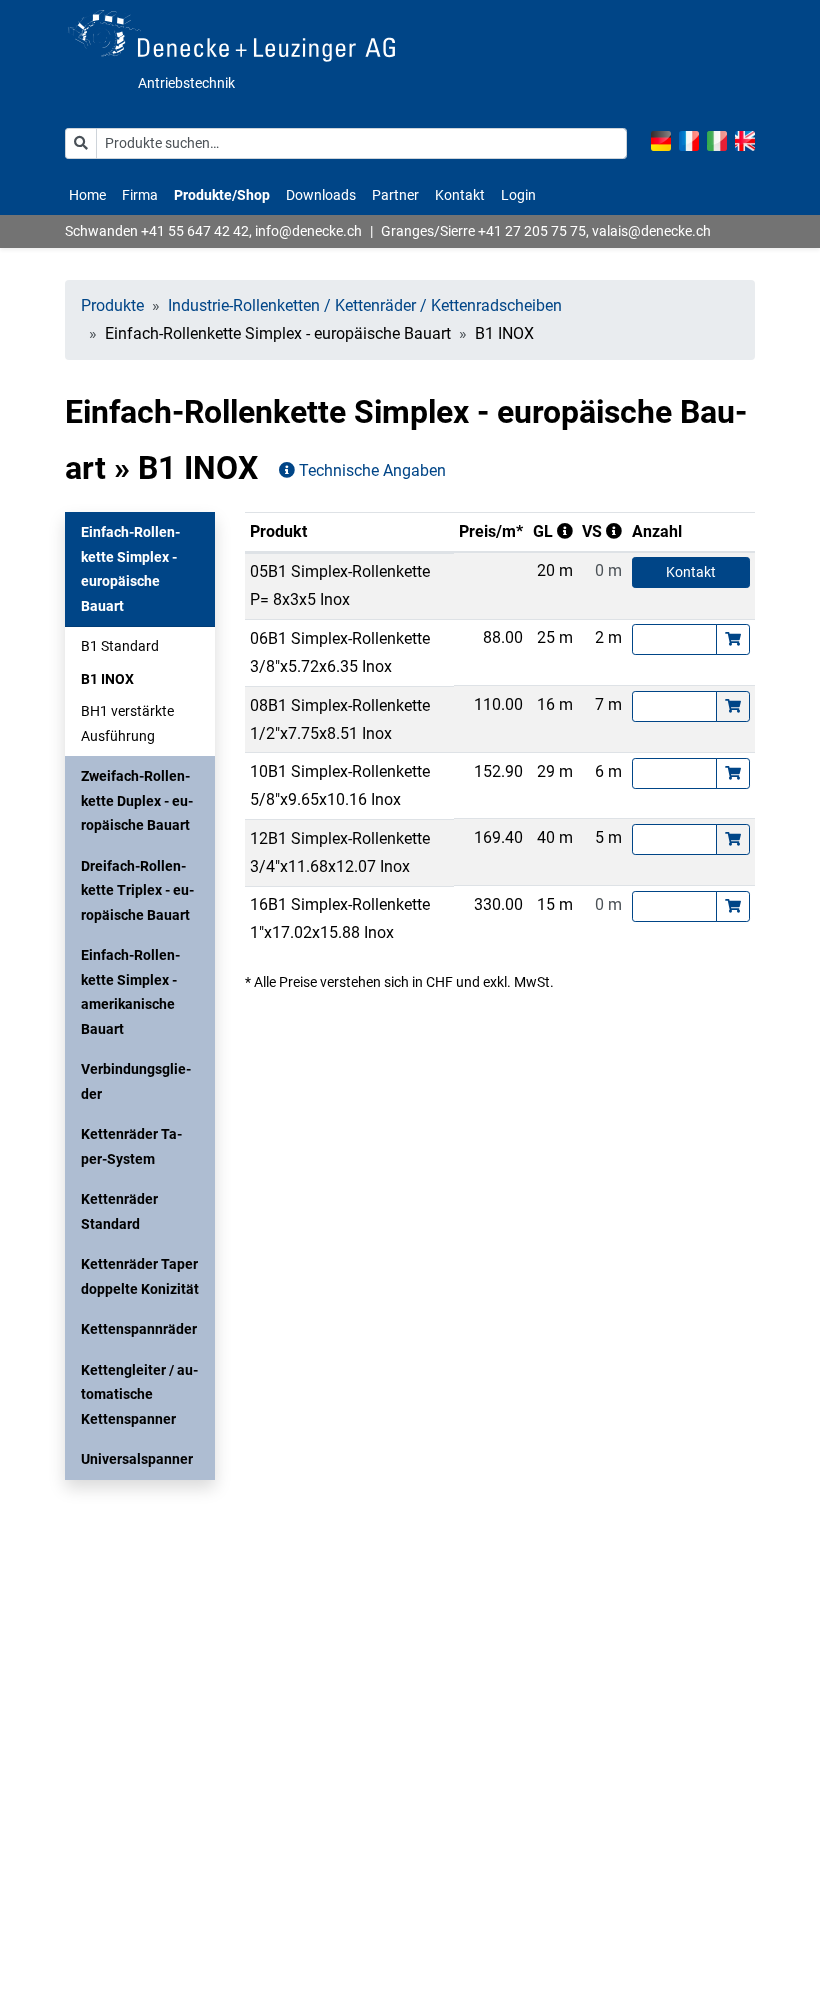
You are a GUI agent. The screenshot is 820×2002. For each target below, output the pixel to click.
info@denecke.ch (308, 231)
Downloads (321, 195)
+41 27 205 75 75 (532, 231)
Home (87, 195)
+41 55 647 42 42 (195, 231)
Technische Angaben (370, 470)
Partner (395, 195)
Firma (140, 195)
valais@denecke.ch (651, 231)
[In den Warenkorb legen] (733, 639)
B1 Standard (120, 646)
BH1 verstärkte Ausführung (127, 723)
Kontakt (460, 195)
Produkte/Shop (222, 195)
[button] (140, 569)
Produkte (112, 305)
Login (518, 195)
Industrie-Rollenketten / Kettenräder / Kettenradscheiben (365, 305)
